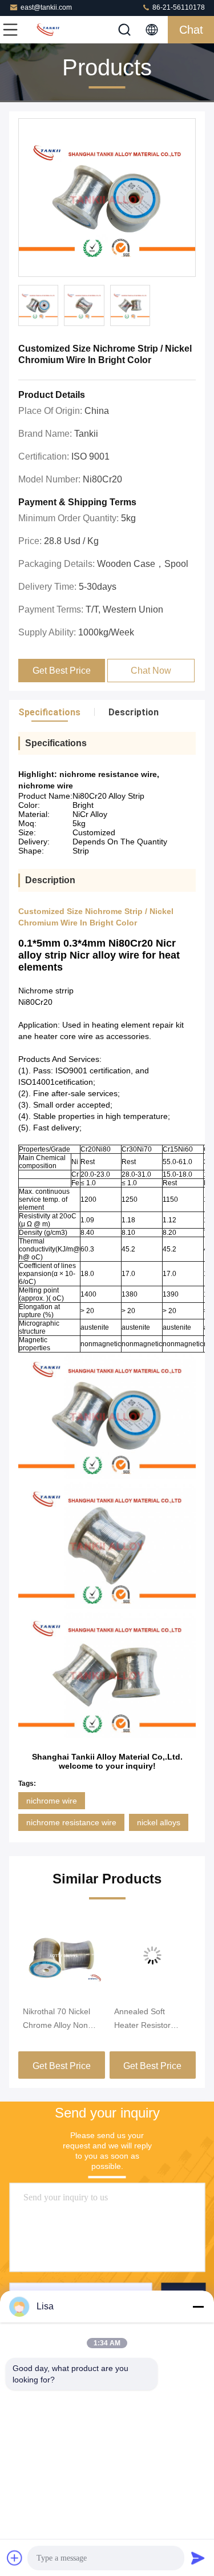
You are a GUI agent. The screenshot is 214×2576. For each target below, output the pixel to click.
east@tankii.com (46, 7)
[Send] (198, 2558)
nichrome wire (52, 1801)
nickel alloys (159, 1822)
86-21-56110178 (178, 7)
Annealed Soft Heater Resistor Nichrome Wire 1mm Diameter (151, 2019)
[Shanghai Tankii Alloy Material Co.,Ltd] (48, 30)
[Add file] (15, 2558)
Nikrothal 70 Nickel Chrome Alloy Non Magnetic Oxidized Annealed (56, 2019)
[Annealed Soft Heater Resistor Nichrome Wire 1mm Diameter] (153, 1955)
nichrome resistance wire (71, 1822)
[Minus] (198, 2307)
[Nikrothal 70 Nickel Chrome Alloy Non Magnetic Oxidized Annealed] (62, 1955)
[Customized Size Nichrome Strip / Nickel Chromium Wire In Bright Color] (107, 198)
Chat (191, 30)
